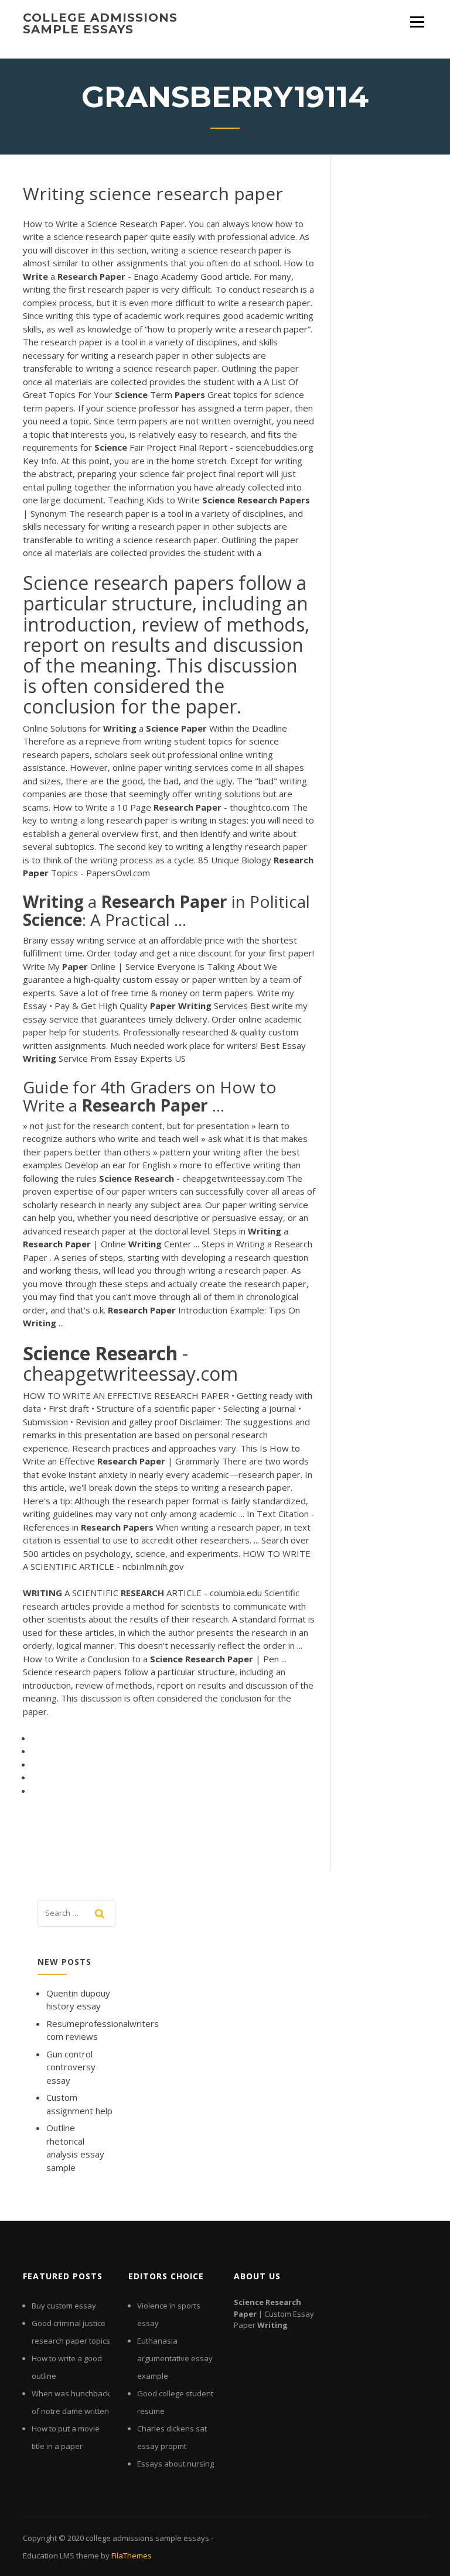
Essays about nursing (175, 2464)
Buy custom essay (64, 2306)
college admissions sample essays (100, 23)
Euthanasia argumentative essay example (175, 2358)
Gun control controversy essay (71, 2067)
